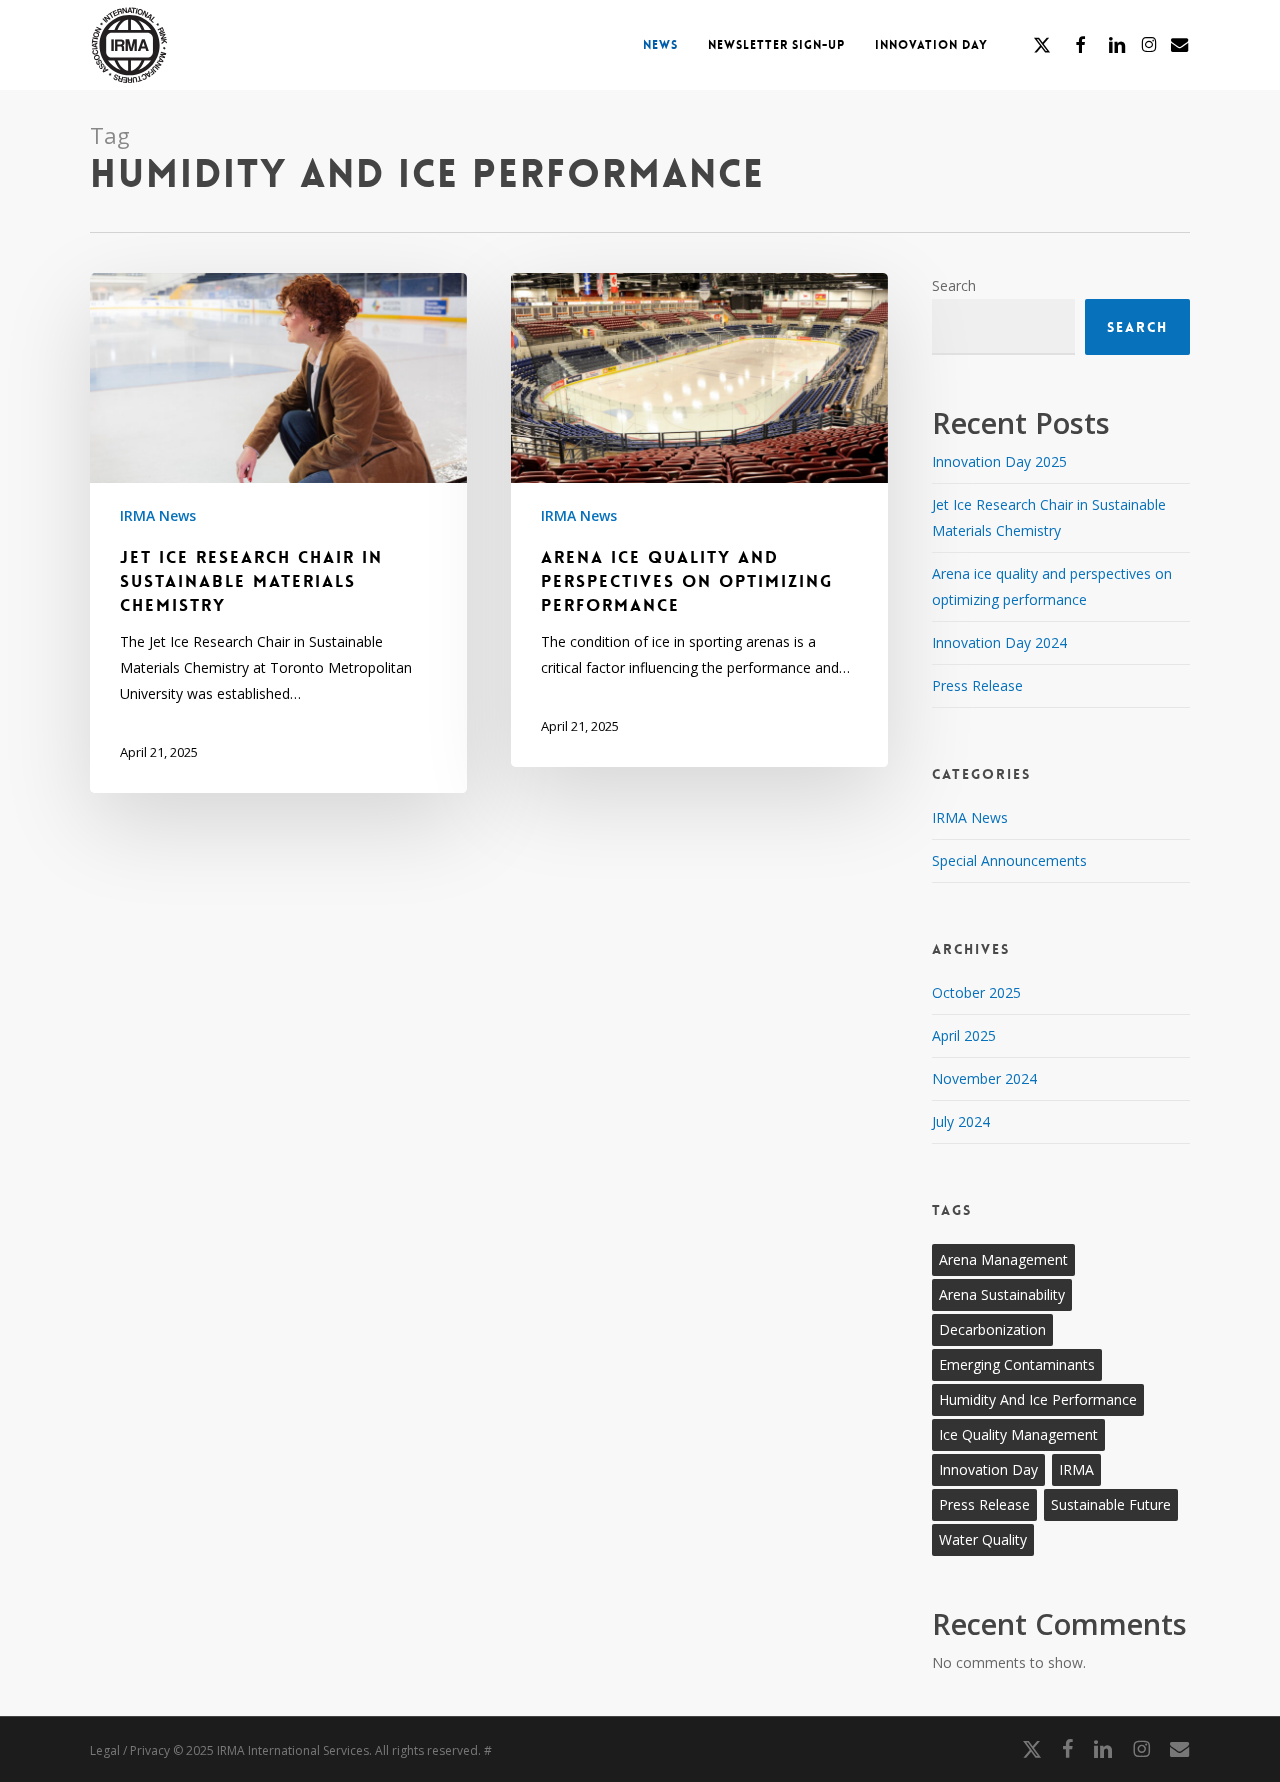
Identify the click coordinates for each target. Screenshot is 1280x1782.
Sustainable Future (1111, 1504)
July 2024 (961, 1121)
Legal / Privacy (130, 1750)
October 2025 (976, 992)
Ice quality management (1018, 1434)
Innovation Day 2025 (999, 461)
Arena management (1003, 1259)
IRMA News (158, 515)
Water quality (983, 1539)
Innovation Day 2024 (999, 642)
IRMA (1076, 1469)
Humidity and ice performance (1038, 1399)
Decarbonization (992, 1329)
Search (954, 285)
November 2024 (984, 1078)
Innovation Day (988, 1469)
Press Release (977, 685)
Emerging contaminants (1017, 1364)
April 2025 (964, 1035)
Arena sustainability (1002, 1294)
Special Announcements (1009, 860)
